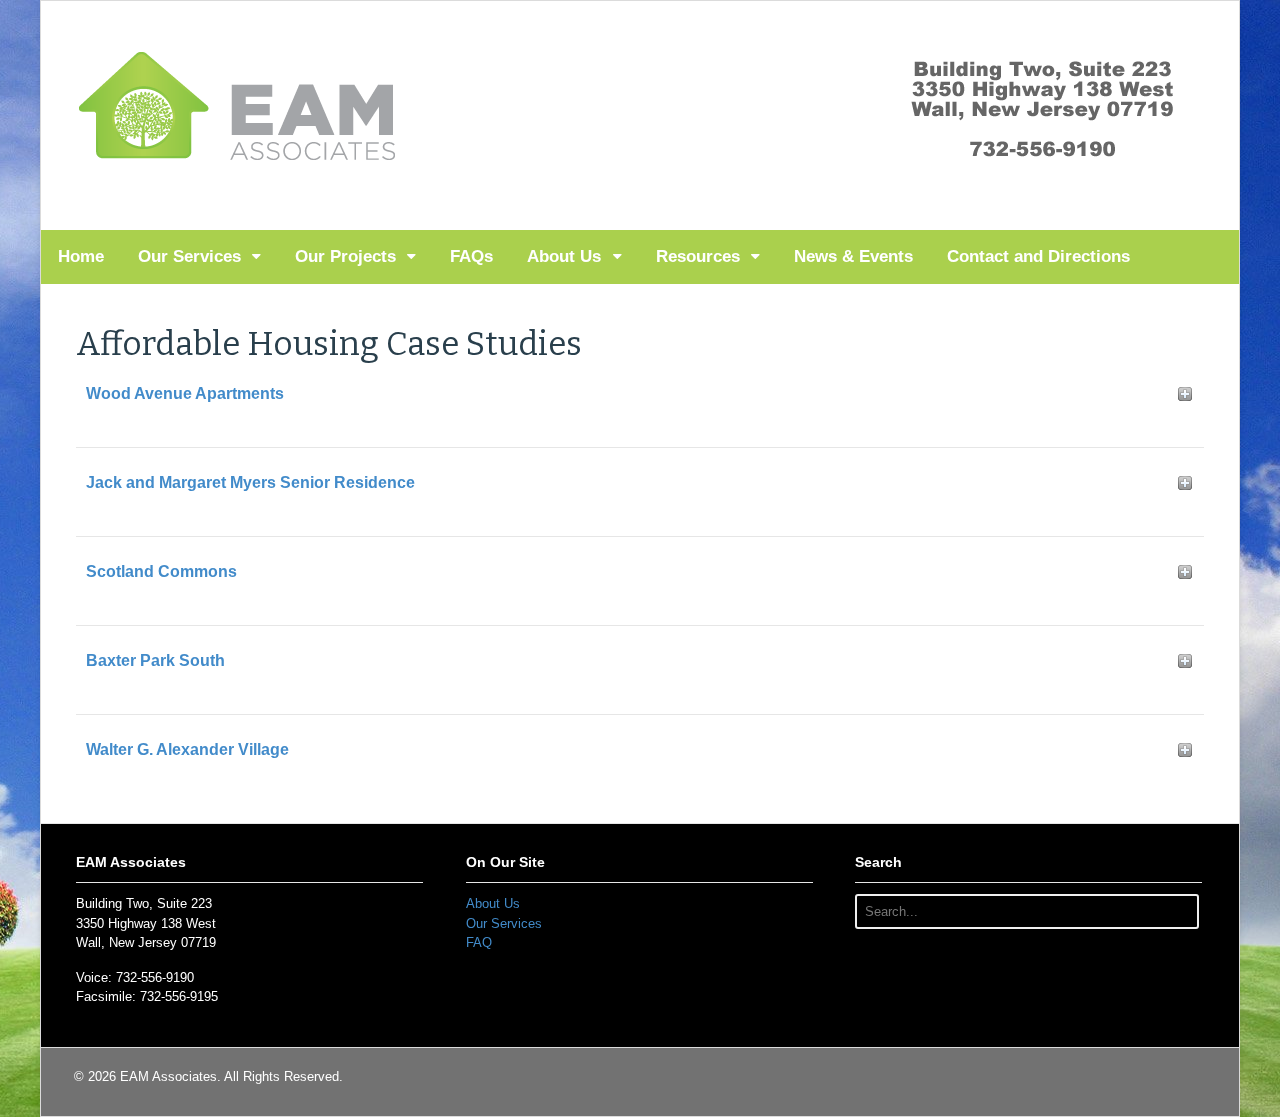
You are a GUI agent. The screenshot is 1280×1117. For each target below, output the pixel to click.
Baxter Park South (155, 660)
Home (81, 256)
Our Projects (345, 256)
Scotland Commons (161, 571)
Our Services (189, 256)
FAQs (471, 256)
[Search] (1178, 911)
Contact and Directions (1038, 256)
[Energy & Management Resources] (240, 164)
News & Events (853, 256)
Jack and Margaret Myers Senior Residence (250, 482)
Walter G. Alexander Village (187, 749)
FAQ (479, 942)
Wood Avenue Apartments (185, 393)
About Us (564, 256)
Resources (698, 256)
